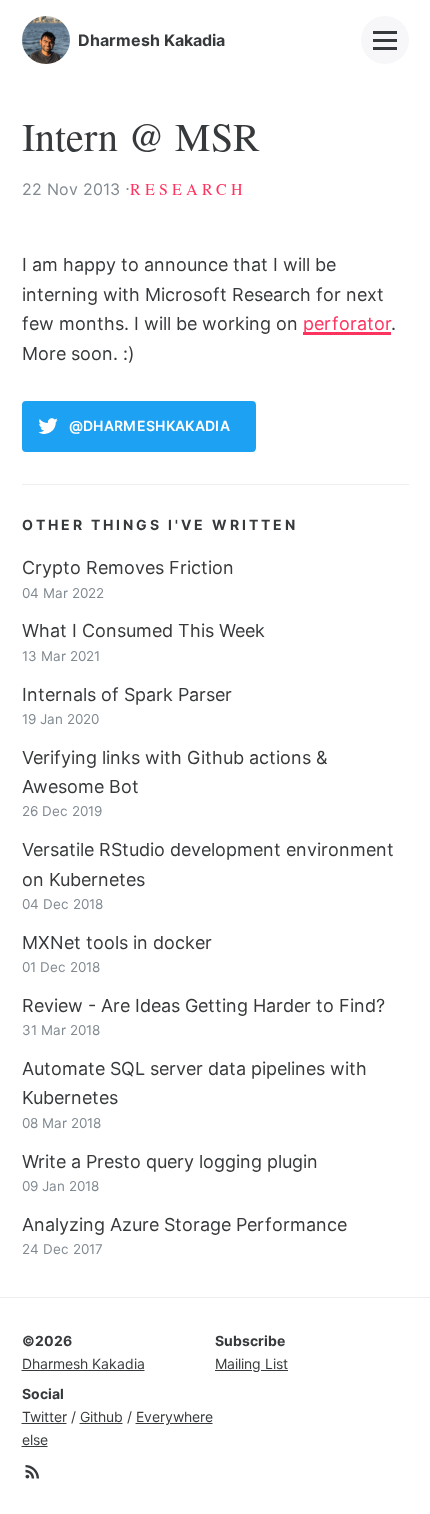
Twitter (44, 1416)
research (188, 188)
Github (101, 1416)
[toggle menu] (385, 40)
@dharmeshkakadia (150, 425)
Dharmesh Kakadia (83, 1363)
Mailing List (251, 1363)
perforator (347, 323)
